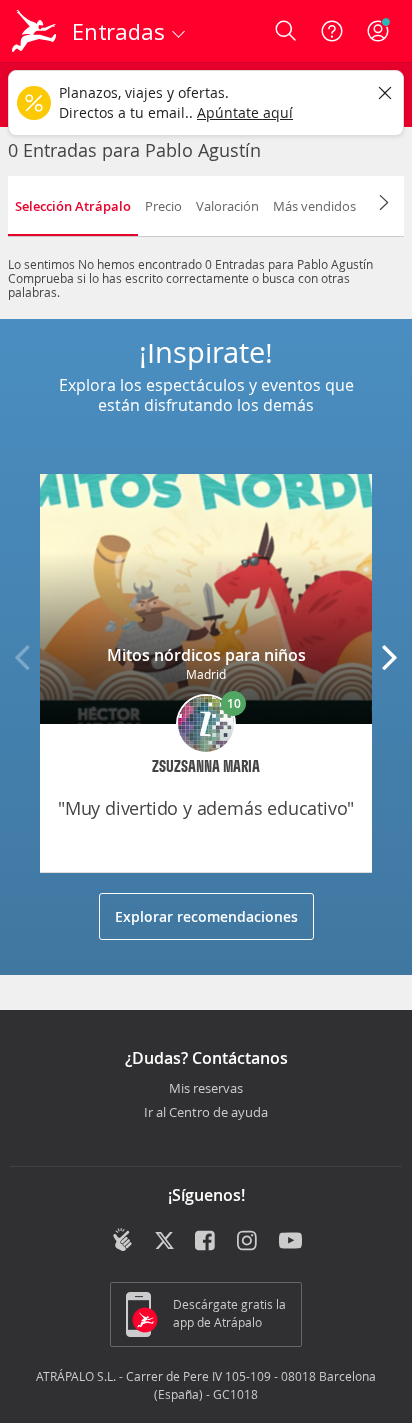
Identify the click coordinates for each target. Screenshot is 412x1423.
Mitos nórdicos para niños (206, 655)
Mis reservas (206, 1089)
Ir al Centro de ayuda (206, 1113)
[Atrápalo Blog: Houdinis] (122, 1240)
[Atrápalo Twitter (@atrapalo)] (164, 1242)
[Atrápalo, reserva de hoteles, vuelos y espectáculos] (34, 31)
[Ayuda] (332, 31)
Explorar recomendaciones (206, 916)
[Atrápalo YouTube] (290, 1242)
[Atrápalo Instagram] (248, 1242)
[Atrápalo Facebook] (206, 1242)
